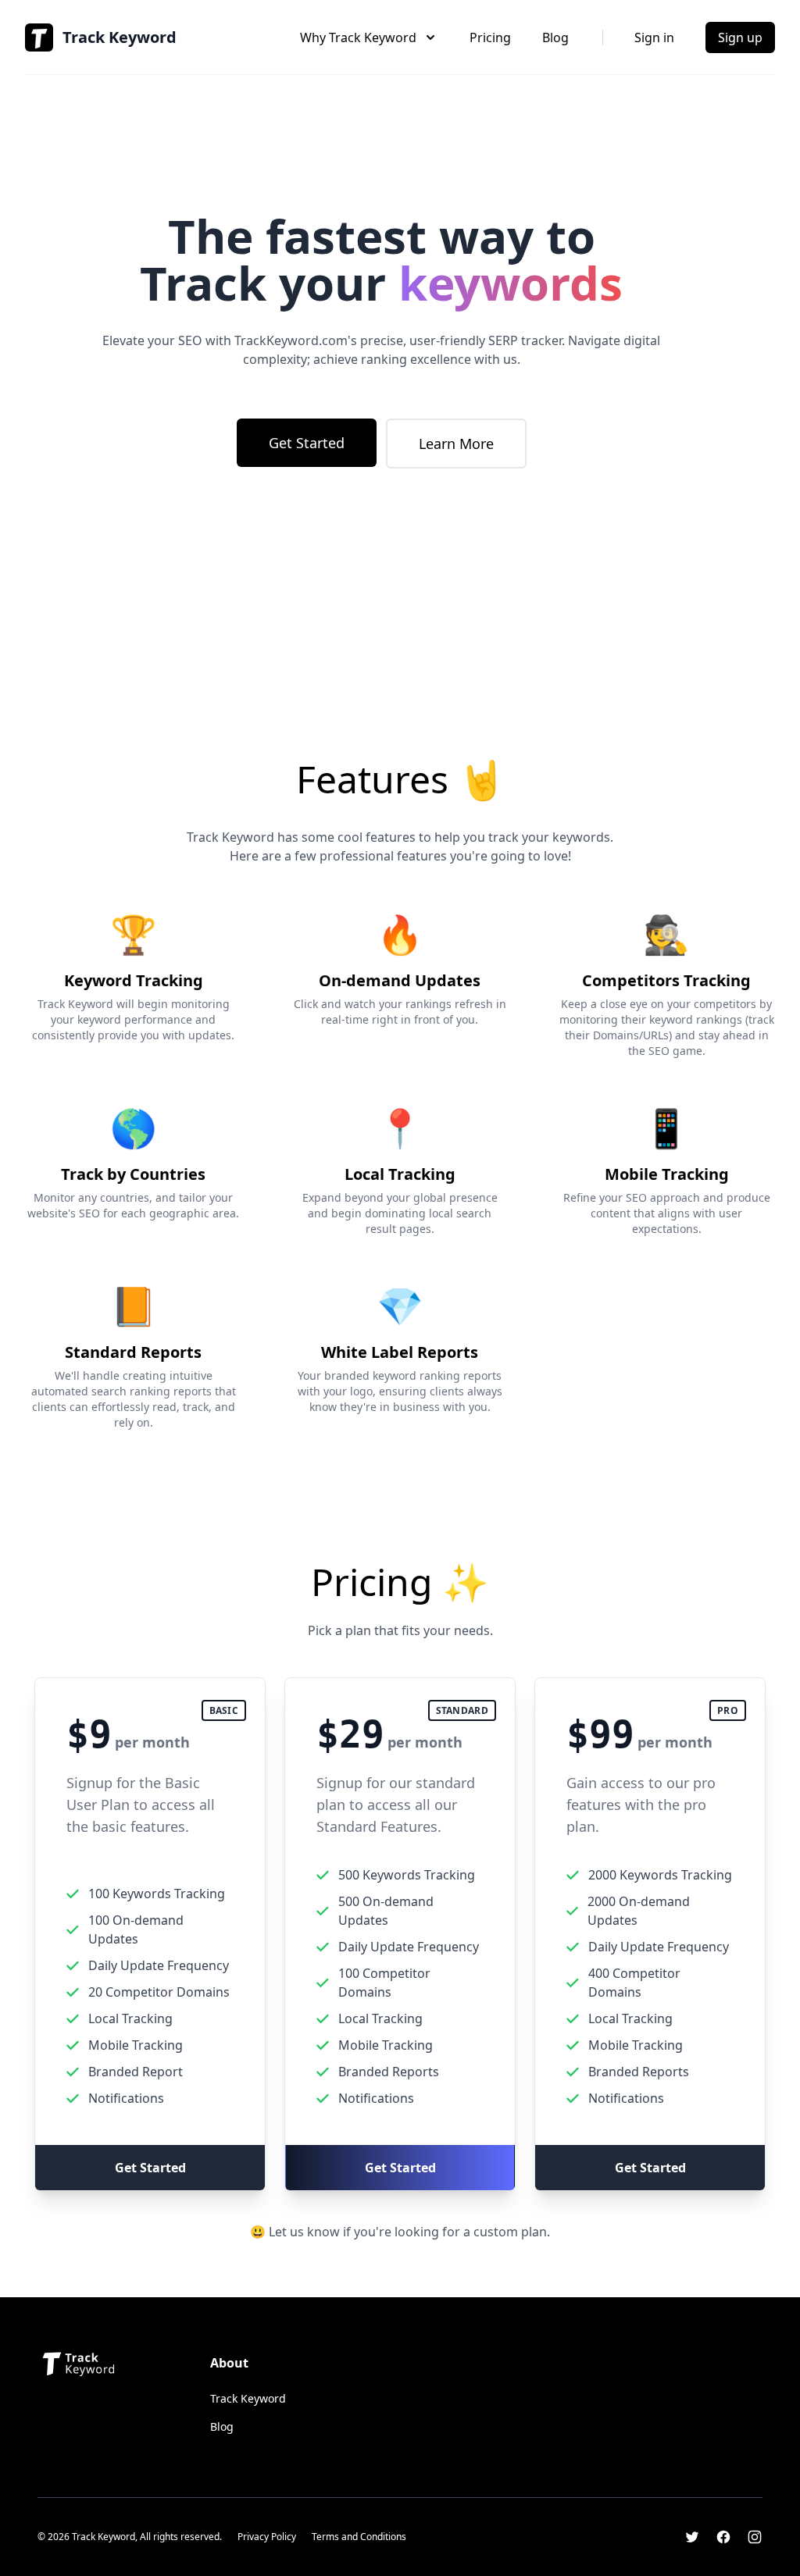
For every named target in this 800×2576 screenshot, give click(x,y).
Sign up (740, 37)
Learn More (456, 444)
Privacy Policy (267, 2537)
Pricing (490, 37)
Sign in (654, 37)
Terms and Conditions (359, 2537)
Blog (555, 37)
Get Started (307, 443)
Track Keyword (248, 2398)
